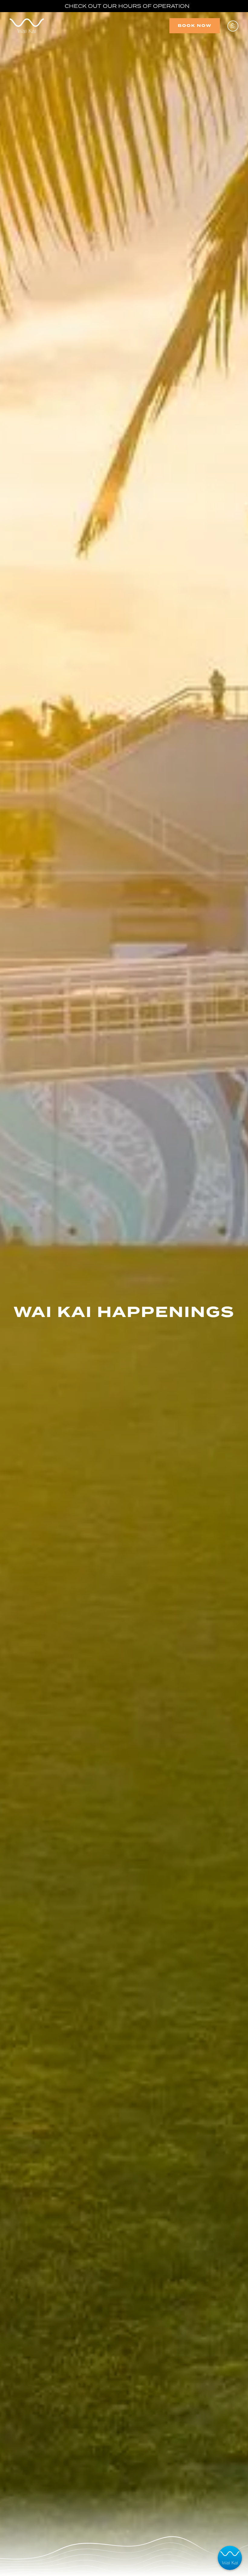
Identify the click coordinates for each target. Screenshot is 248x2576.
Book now (195, 26)
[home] (27, 26)
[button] (233, 26)
